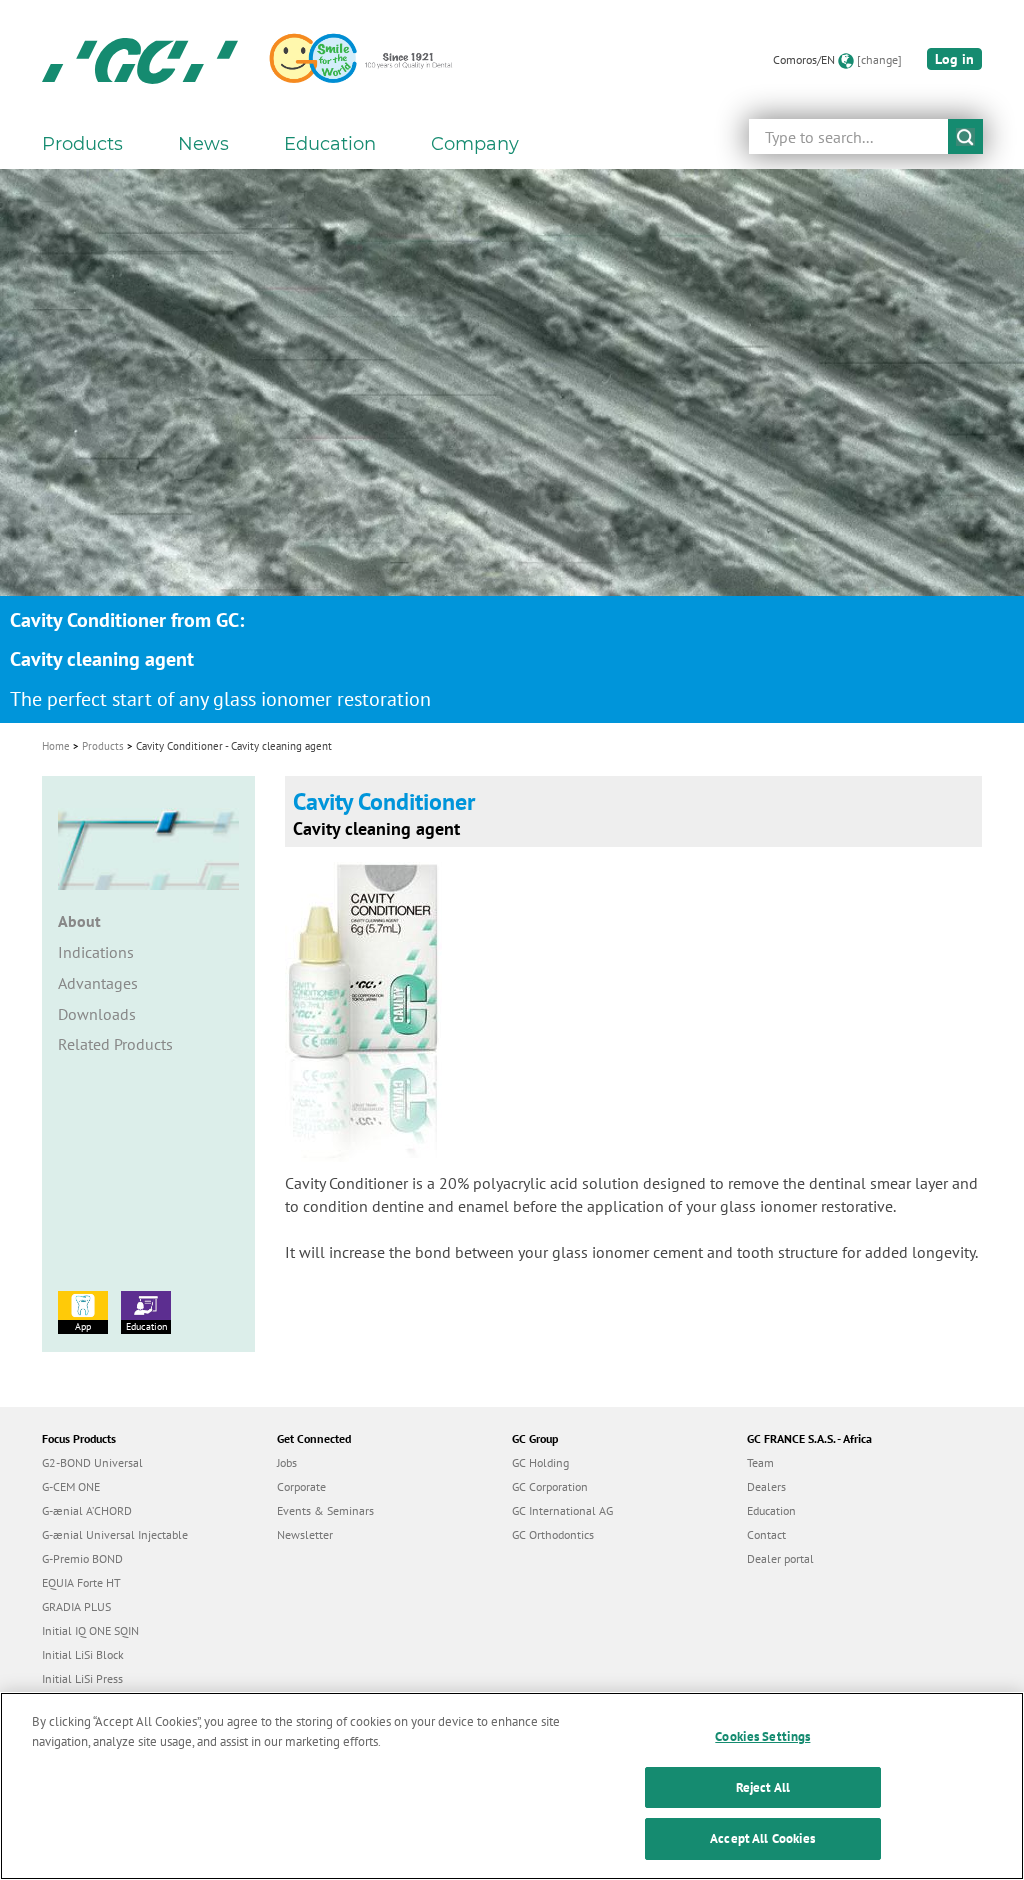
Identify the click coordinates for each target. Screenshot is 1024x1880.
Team (760, 1462)
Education (146, 1326)
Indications (96, 952)
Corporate (301, 1486)
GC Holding (540, 1462)
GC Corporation (550, 1486)
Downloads (97, 1014)
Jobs (287, 1462)
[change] (879, 59)
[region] (512, 1786)
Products (103, 746)
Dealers (766, 1486)
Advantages (98, 983)
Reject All (763, 1787)
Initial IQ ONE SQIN (90, 1630)
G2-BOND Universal (92, 1462)
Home (56, 746)
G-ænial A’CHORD (87, 1510)
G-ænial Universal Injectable (115, 1534)
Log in (954, 59)
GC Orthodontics (553, 1534)
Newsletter (305, 1534)
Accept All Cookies (762, 1838)
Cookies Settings (762, 1736)
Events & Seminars (325, 1510)
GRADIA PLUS (76, 1606)
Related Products (115, 1044)
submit (965, 136)
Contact (766, 1534)
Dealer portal (780, 1558)
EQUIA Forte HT (81, 1582)
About (79, 921)
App (83, 1326)
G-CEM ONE (71, 1486)
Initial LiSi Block (83, 1654)
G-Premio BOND (82, 1558)
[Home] (140, 60)
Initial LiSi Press (82, 1678)
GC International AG (562, 1510)
